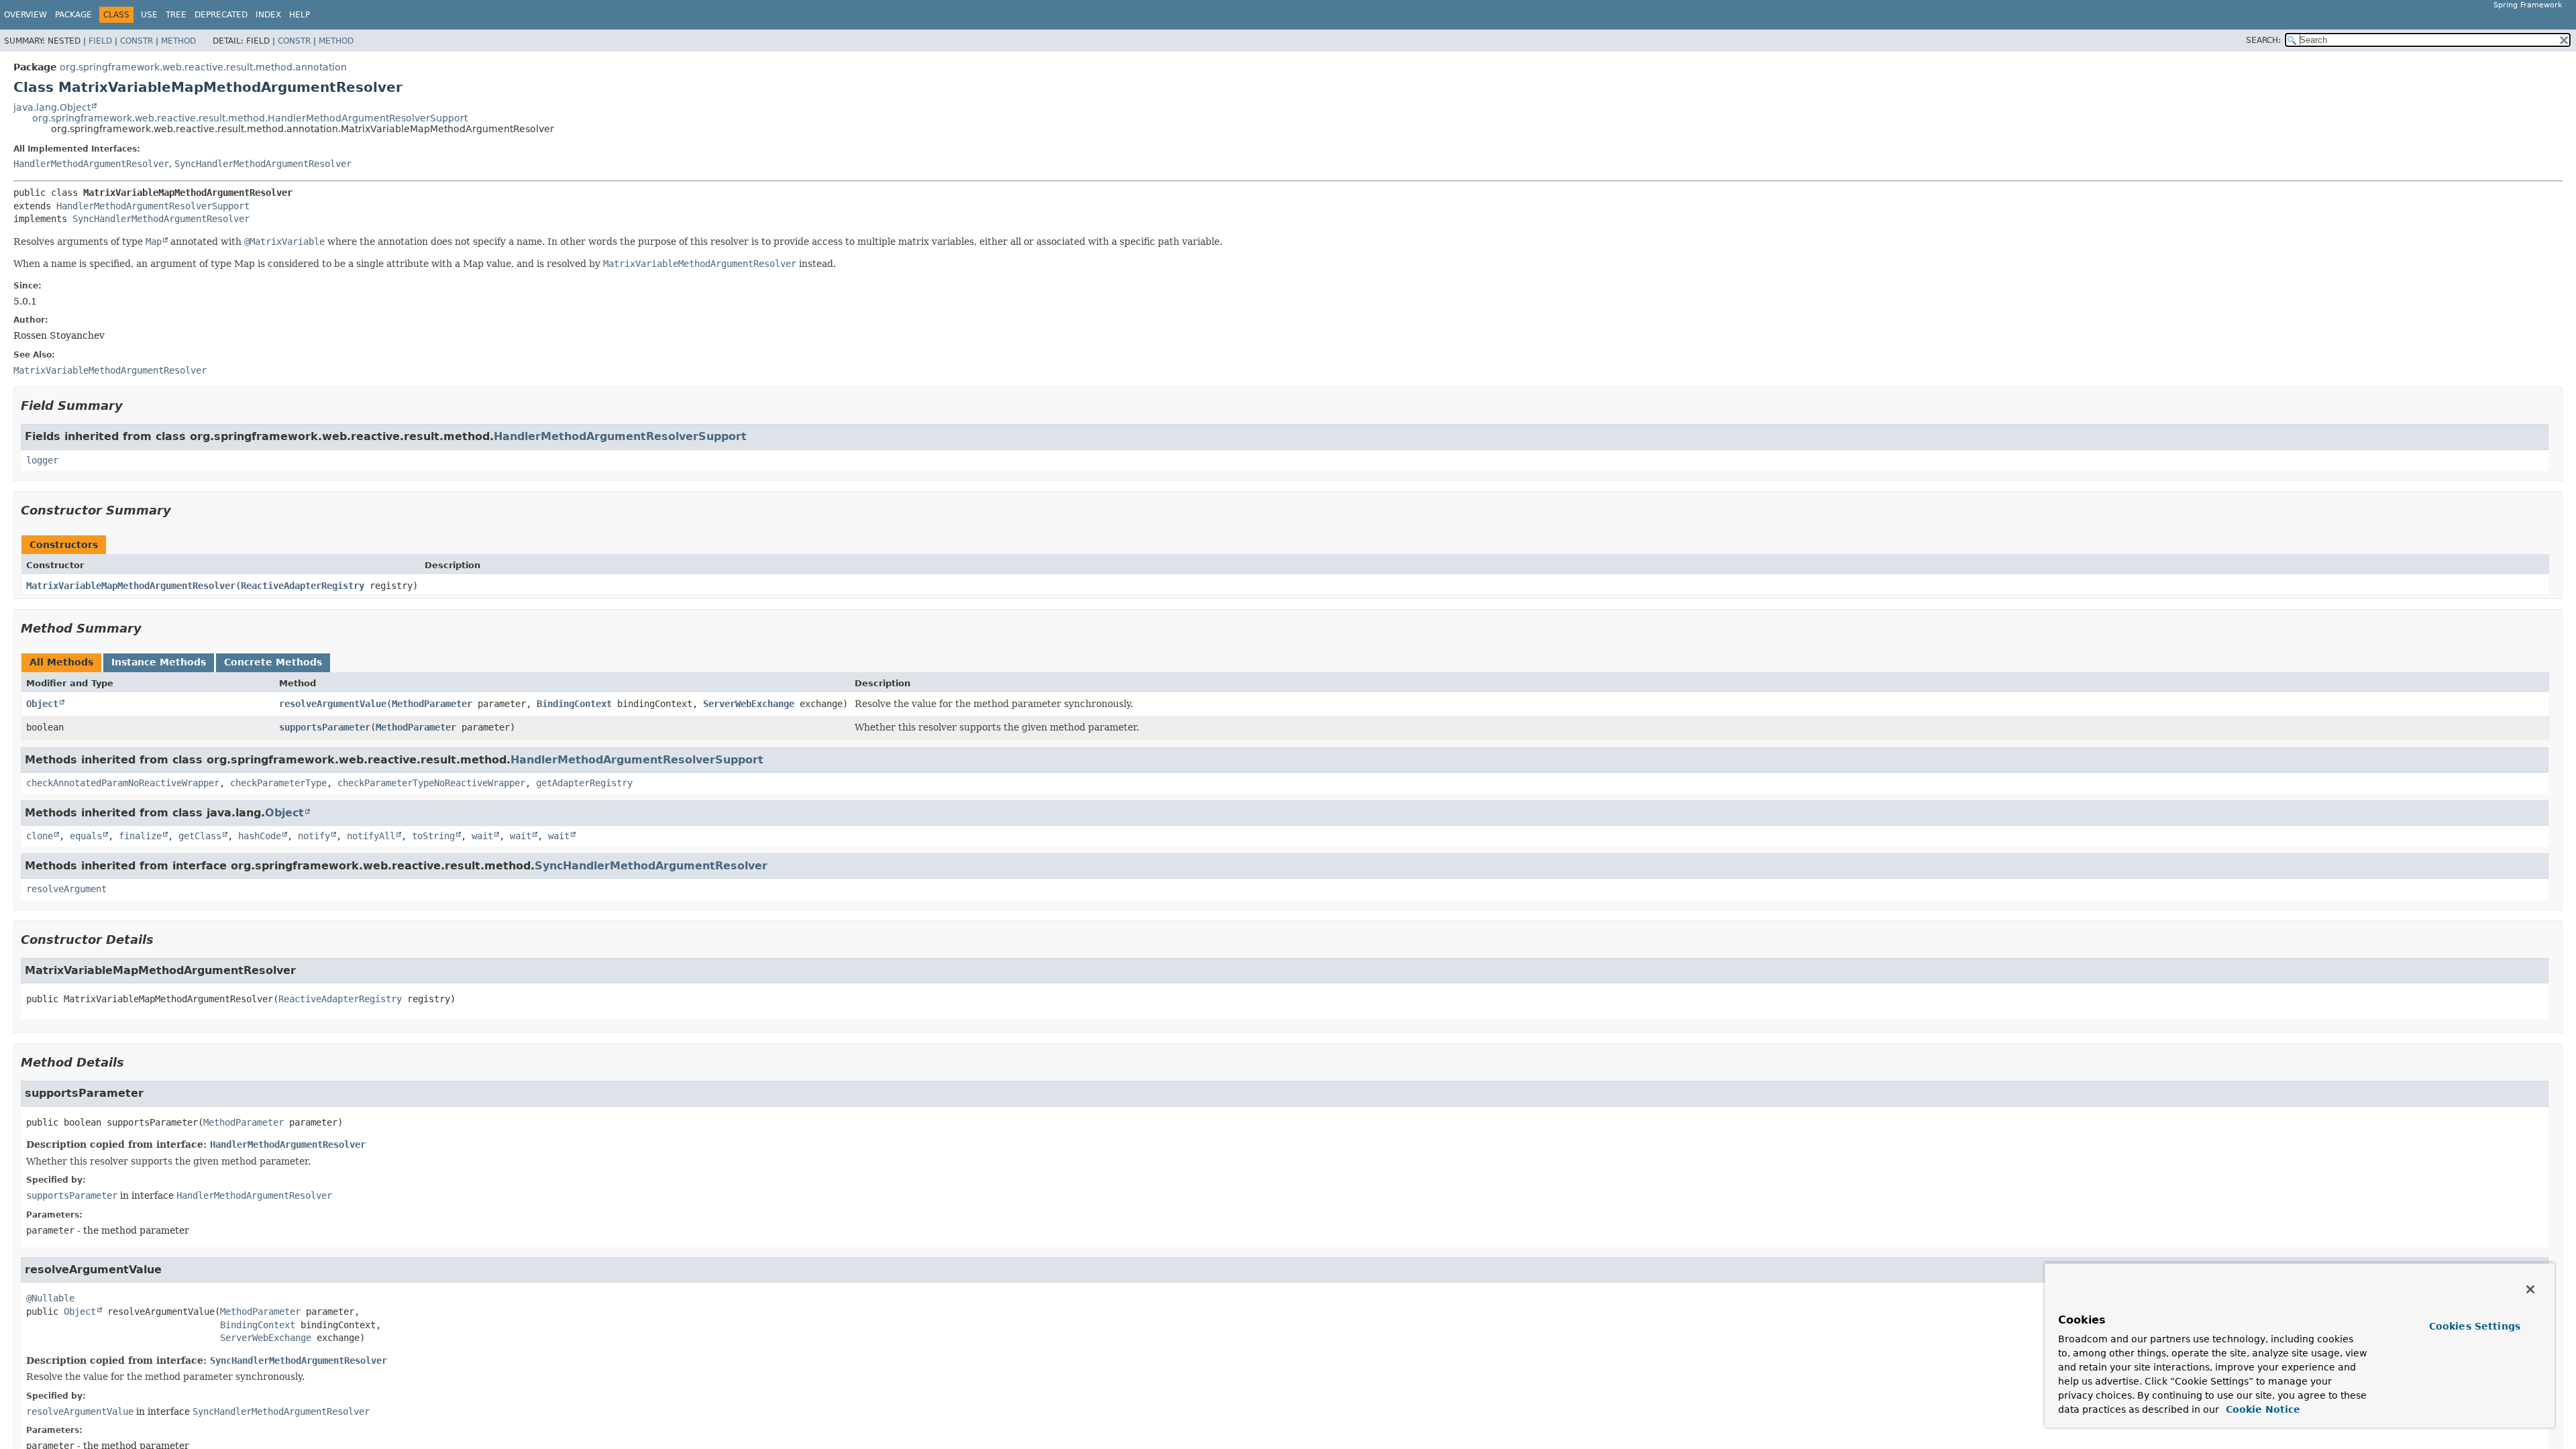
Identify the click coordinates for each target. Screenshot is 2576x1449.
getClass (200, 836)
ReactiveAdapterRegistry (303, 586)
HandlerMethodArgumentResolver (91, 164)
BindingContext (574, 704)
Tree (176, 15)
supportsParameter (325, 727)
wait (482, 836)
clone (40, 836)
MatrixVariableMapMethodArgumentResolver (131, 586)
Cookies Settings (2475, 1326)
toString (433, 836)
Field (100, 41)
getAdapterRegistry (584, 783)
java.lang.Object (52, 107)
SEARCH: (2263, 40)
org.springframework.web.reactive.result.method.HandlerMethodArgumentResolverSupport (250, 118)
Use (149, 15)
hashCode (260, 836)
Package (73, 15)
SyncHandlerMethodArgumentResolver (263, 164)
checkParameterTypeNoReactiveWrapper (431, 783)
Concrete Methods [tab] (273, 662)
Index (268, 15)
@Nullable (50, 1298)
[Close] (2530, 1289)
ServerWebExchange (749, 704)
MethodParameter (432, 704)
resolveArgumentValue (333, 704)
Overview (25, 15)
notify (314, 836)
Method (178, 41)
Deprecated (221, 15)
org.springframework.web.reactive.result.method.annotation (203, 67)
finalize (140, 836)
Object (42, 704)
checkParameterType (278, 783)
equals (86, 836)
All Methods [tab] (61, 662)
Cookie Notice (2261, 1409)
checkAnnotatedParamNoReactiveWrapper (123, 783)
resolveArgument (66, 889)
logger (42, 460)
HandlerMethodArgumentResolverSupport (153, 206)
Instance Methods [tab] (159, 662)
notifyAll (371, 836)
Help (300, 15)
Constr (137, 41)
